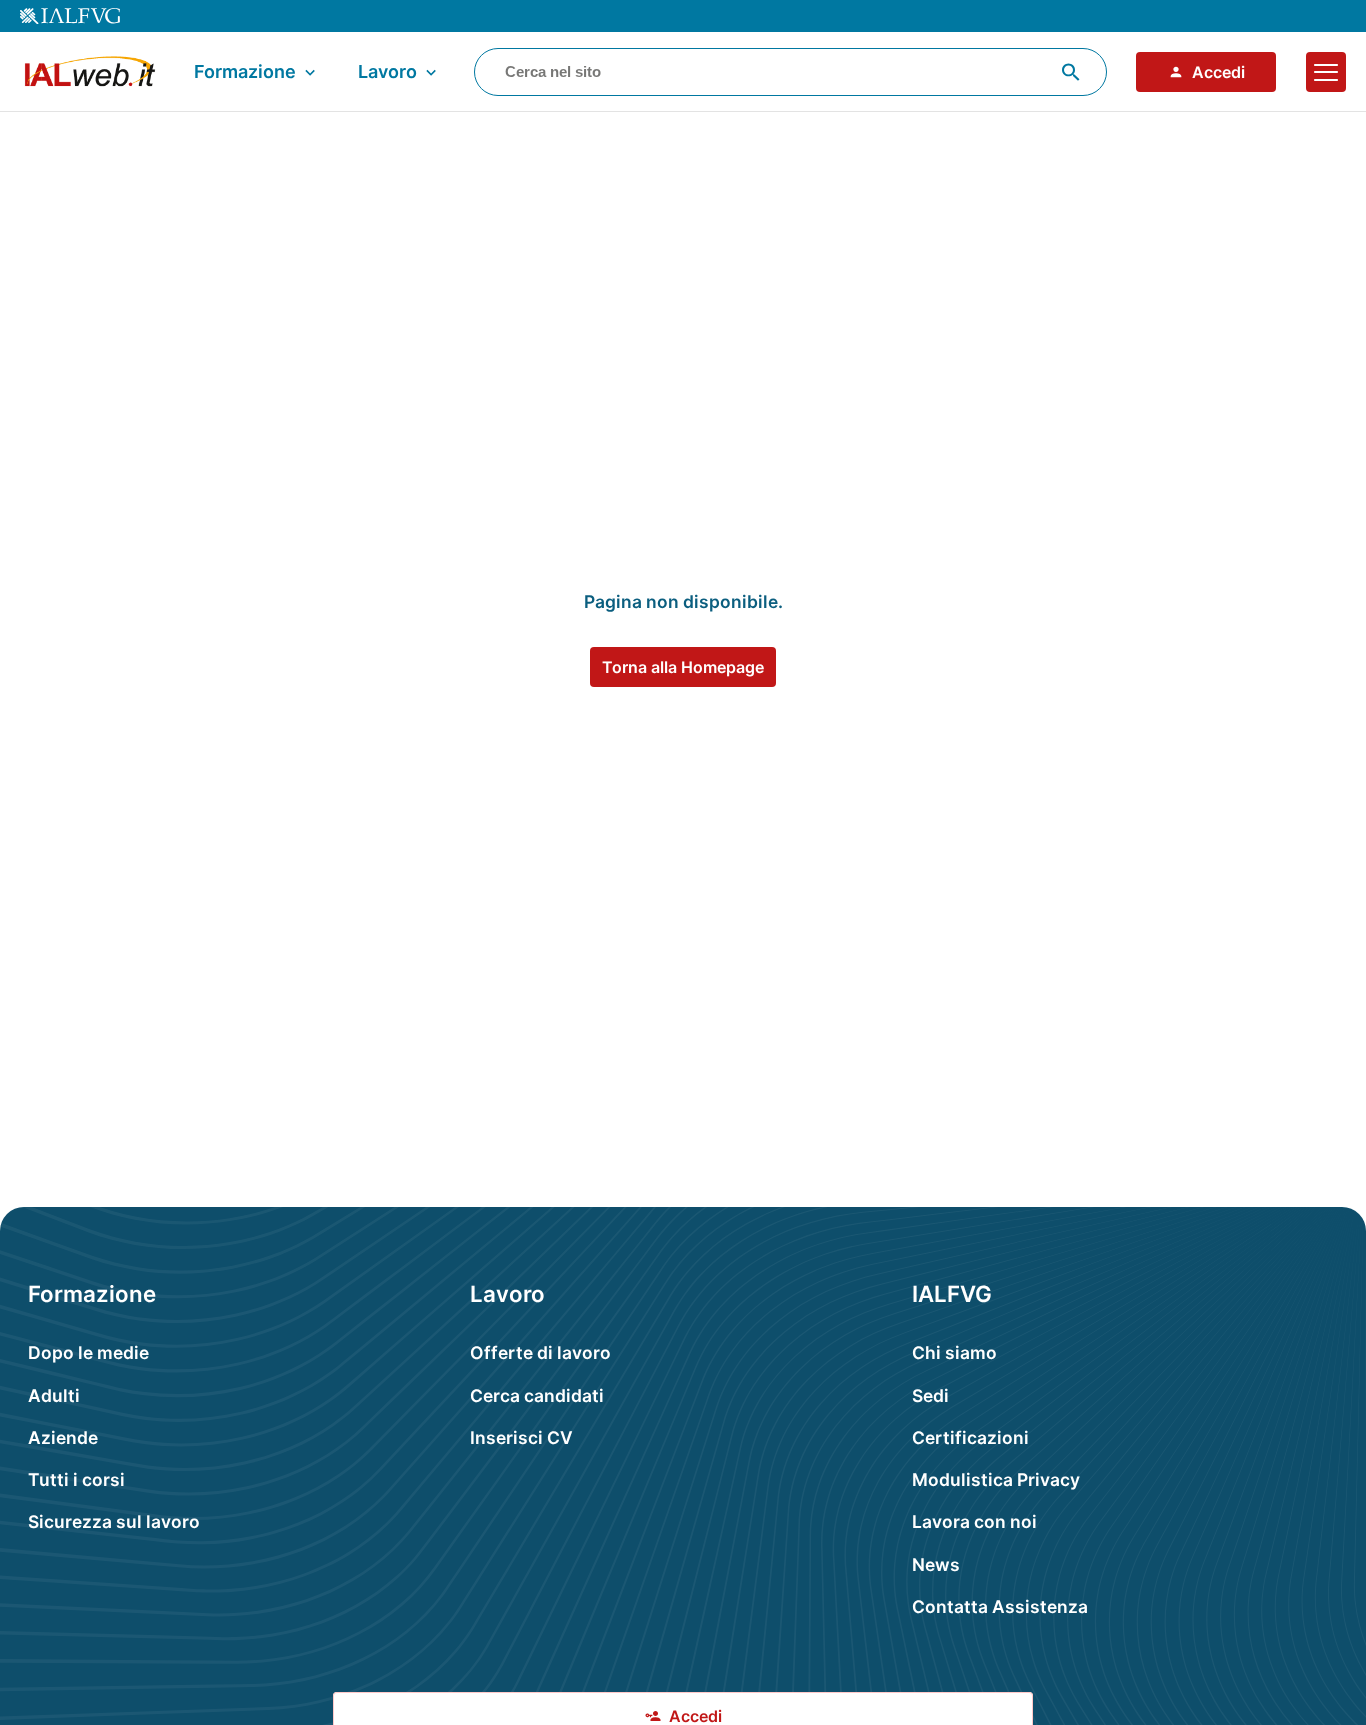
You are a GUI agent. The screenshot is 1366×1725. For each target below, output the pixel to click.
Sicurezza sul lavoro (114, 1521)
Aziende (63, 1437)
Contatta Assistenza (1000, 1606)
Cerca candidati (537, 1395)
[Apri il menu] (1326, 72)
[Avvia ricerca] (1071, 72)
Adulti (54, 1395)
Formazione (245, 71)
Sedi (930, 1395)
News (936, 1564)
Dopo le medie (88, 1352)
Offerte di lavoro (540, 1352)
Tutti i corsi (76, 1479)
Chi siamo (954, 1352)
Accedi (1218, 72)
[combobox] (790, 72)
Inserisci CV (521, 1437)
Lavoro (387, 71)
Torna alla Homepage (683, 667)
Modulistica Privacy (996, 1479)
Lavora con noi (974, 1521)
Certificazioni (970, 1437)
